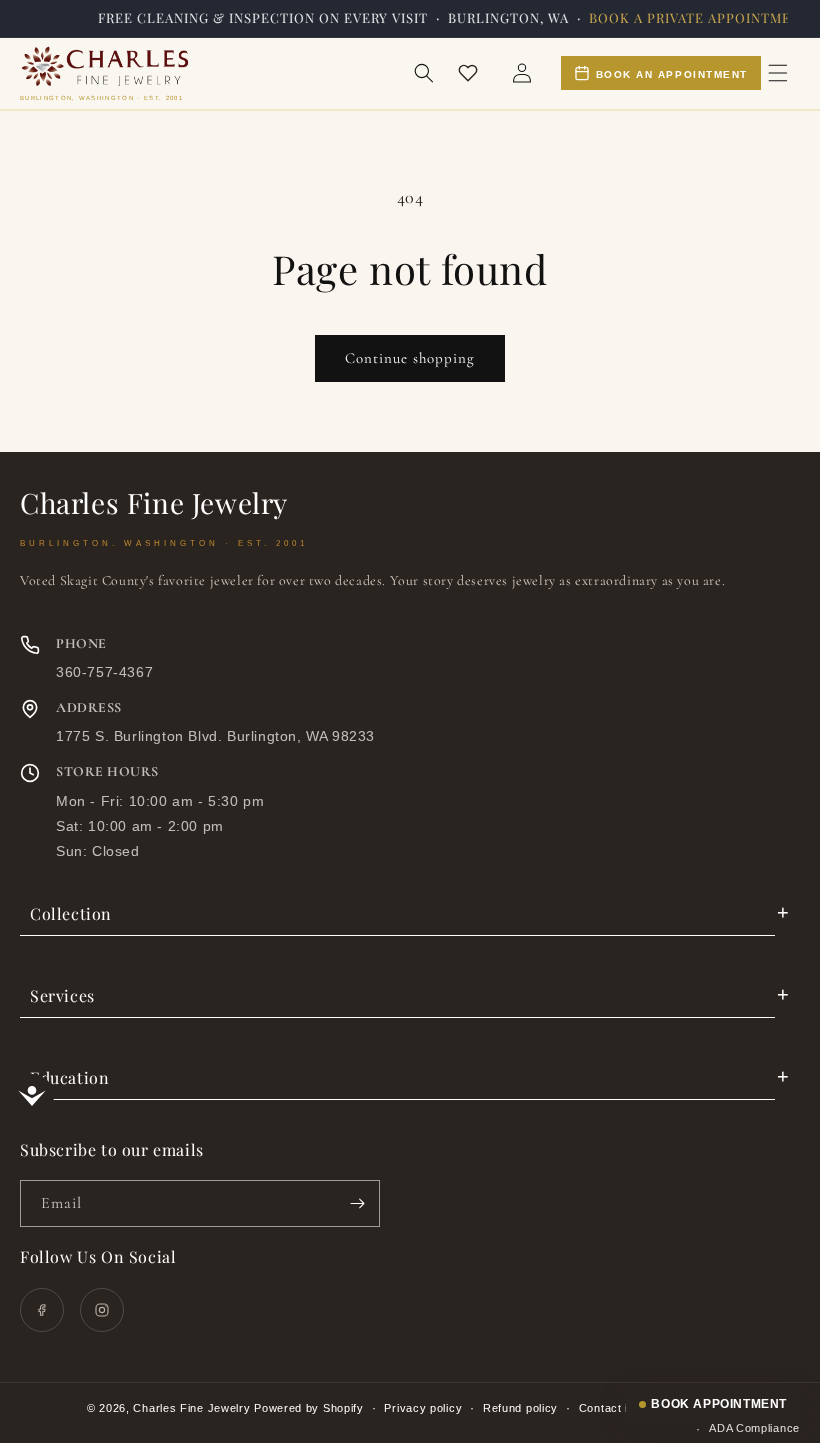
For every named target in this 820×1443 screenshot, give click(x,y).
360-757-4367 (104, 672)
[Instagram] (102, 1310)
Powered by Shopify (309, 1408)
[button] (424, 73)
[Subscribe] (357, 1203)
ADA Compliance (754, 1428)
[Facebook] (42, 1310)
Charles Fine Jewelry (191, 1408)
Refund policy (520, 1408)
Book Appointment (719, 1404)
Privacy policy (423, 1408)
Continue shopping (410, 358)
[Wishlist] (468, 73)
